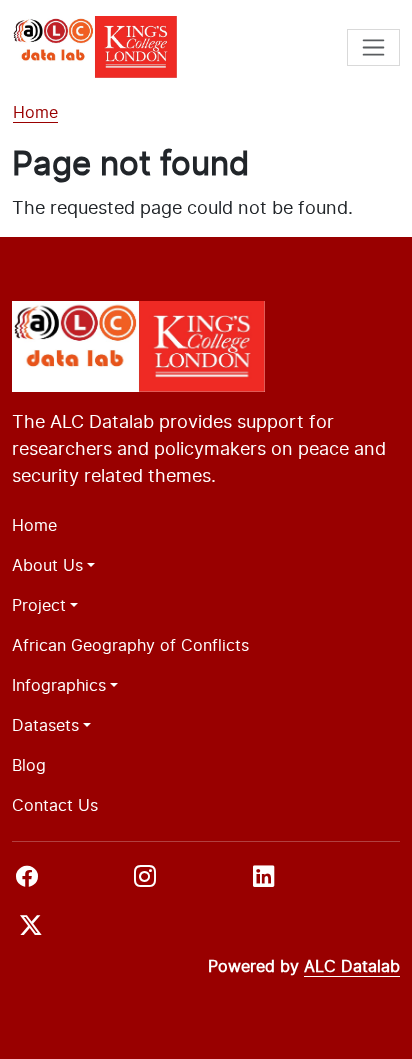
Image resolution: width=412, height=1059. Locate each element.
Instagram (185, 882)
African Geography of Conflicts (130, 645)
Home (35, 112)
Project (39, 605)
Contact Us (55, 805)
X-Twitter (54, 931)
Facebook (69, 882)
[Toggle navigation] (373, 47)
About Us (47, 565)
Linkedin (296, 882)
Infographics (59, 685)
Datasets (45, 725)
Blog (29, 765)
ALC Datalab (352, 966)
